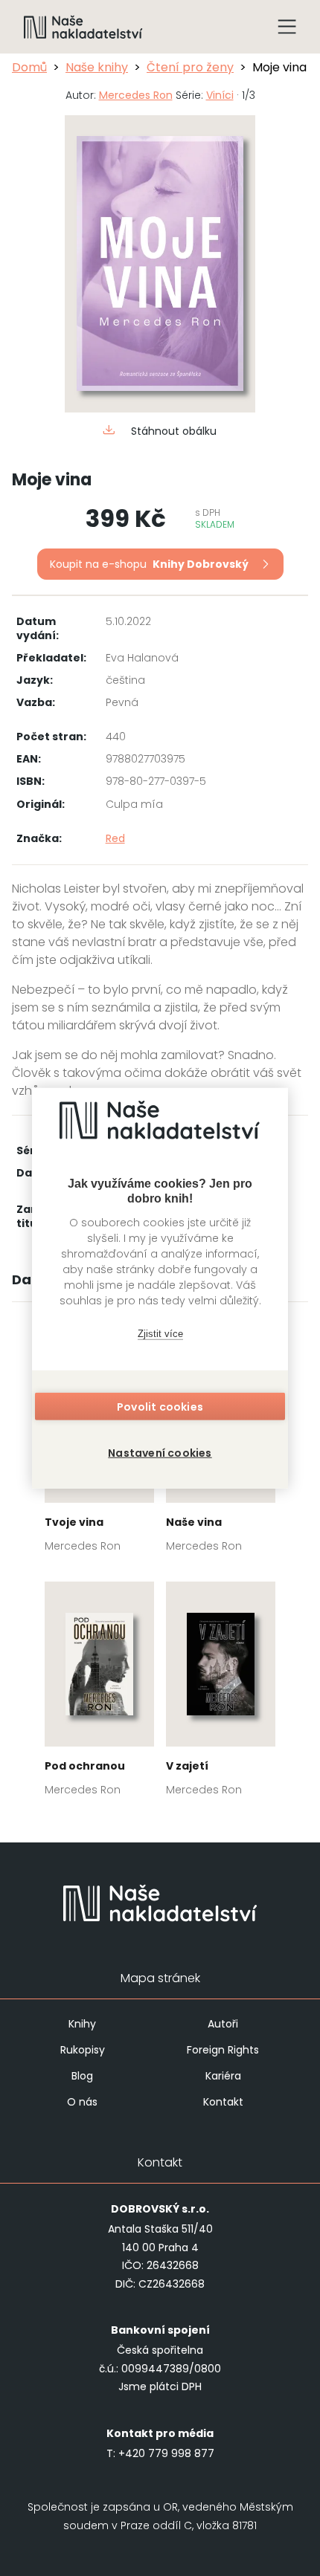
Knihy (82, 2024)
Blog (82, 2076)
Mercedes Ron (136, 95)
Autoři (223, 2024)
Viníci (220, 95)
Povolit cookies (160, 1406)
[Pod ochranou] (99, 1693)
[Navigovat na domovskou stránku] (83, 27)
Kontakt (223, 2102)
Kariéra (223, 2076)
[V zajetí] (221, 1693)
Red (115, 838)
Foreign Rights (223, 2050)
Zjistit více (160, 1334)
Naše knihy (97, 67)
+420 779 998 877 (166, 2453)
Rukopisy (83, 2050)
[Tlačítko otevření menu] (287, 27)
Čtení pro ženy (190, 67)
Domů (29, 67)
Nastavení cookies (160, 1452)
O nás (82, 2102)
